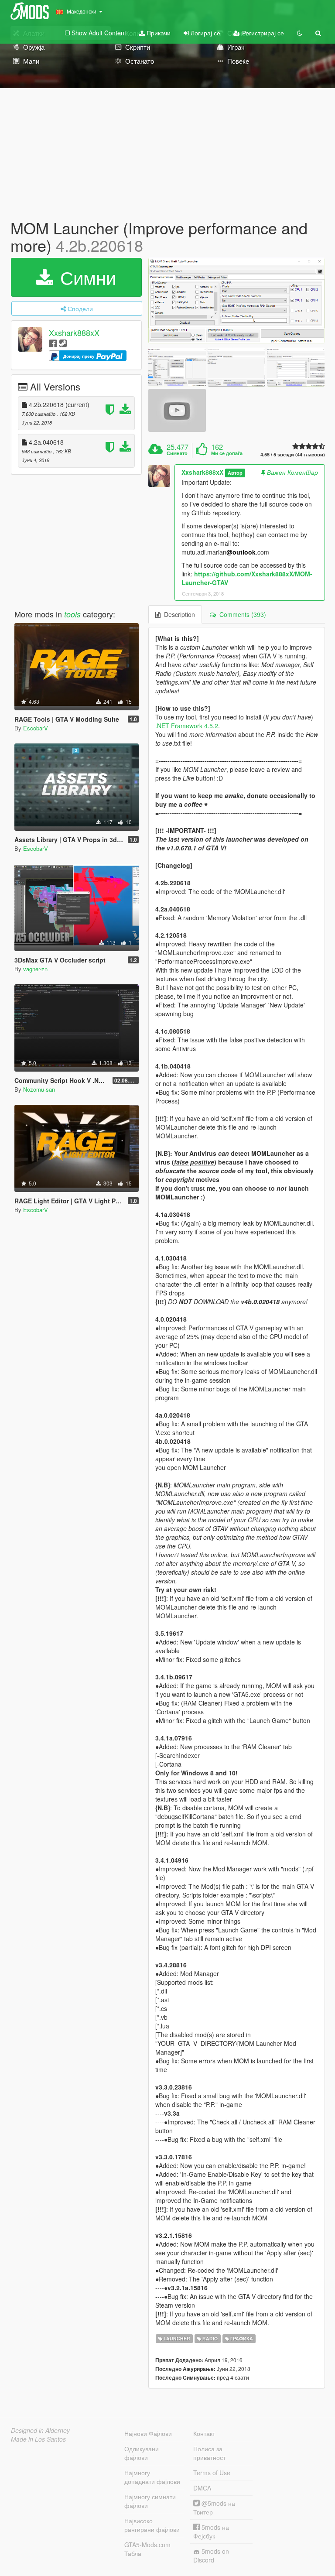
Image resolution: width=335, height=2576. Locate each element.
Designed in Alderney (40, 2430)
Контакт (204, 2433)
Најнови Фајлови (148, 2433)
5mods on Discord (211, 2555)
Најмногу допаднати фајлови (152, 2477)
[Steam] (63, 343)
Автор (235, 473)
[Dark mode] (300, 33)
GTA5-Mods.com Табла (147, 2549)
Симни (85, 277)
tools (72, 614)
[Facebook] (53, 343)
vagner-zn (35, 969)
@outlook (241, 552)
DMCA (202, 2488)
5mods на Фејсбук (211, 2531)
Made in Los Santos (38, 2439)
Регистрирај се (262, 33)
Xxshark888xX (74, 333)
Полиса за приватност (209, 2453)
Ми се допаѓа (227, 453)
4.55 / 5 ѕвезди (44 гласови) (293, 454)
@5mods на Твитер (214, 2507)
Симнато (177, 453)
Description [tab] (178, 614)
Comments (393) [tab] (241, 614)
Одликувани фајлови (142, 2453)
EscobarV (36, 728)
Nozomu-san (39, 1089)
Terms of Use (212, 2473)
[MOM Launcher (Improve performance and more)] (237, 301)
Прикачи (158, 33)
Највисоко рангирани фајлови (152, 2525)
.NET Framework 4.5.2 (187, 726)
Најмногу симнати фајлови (150, 2501)
